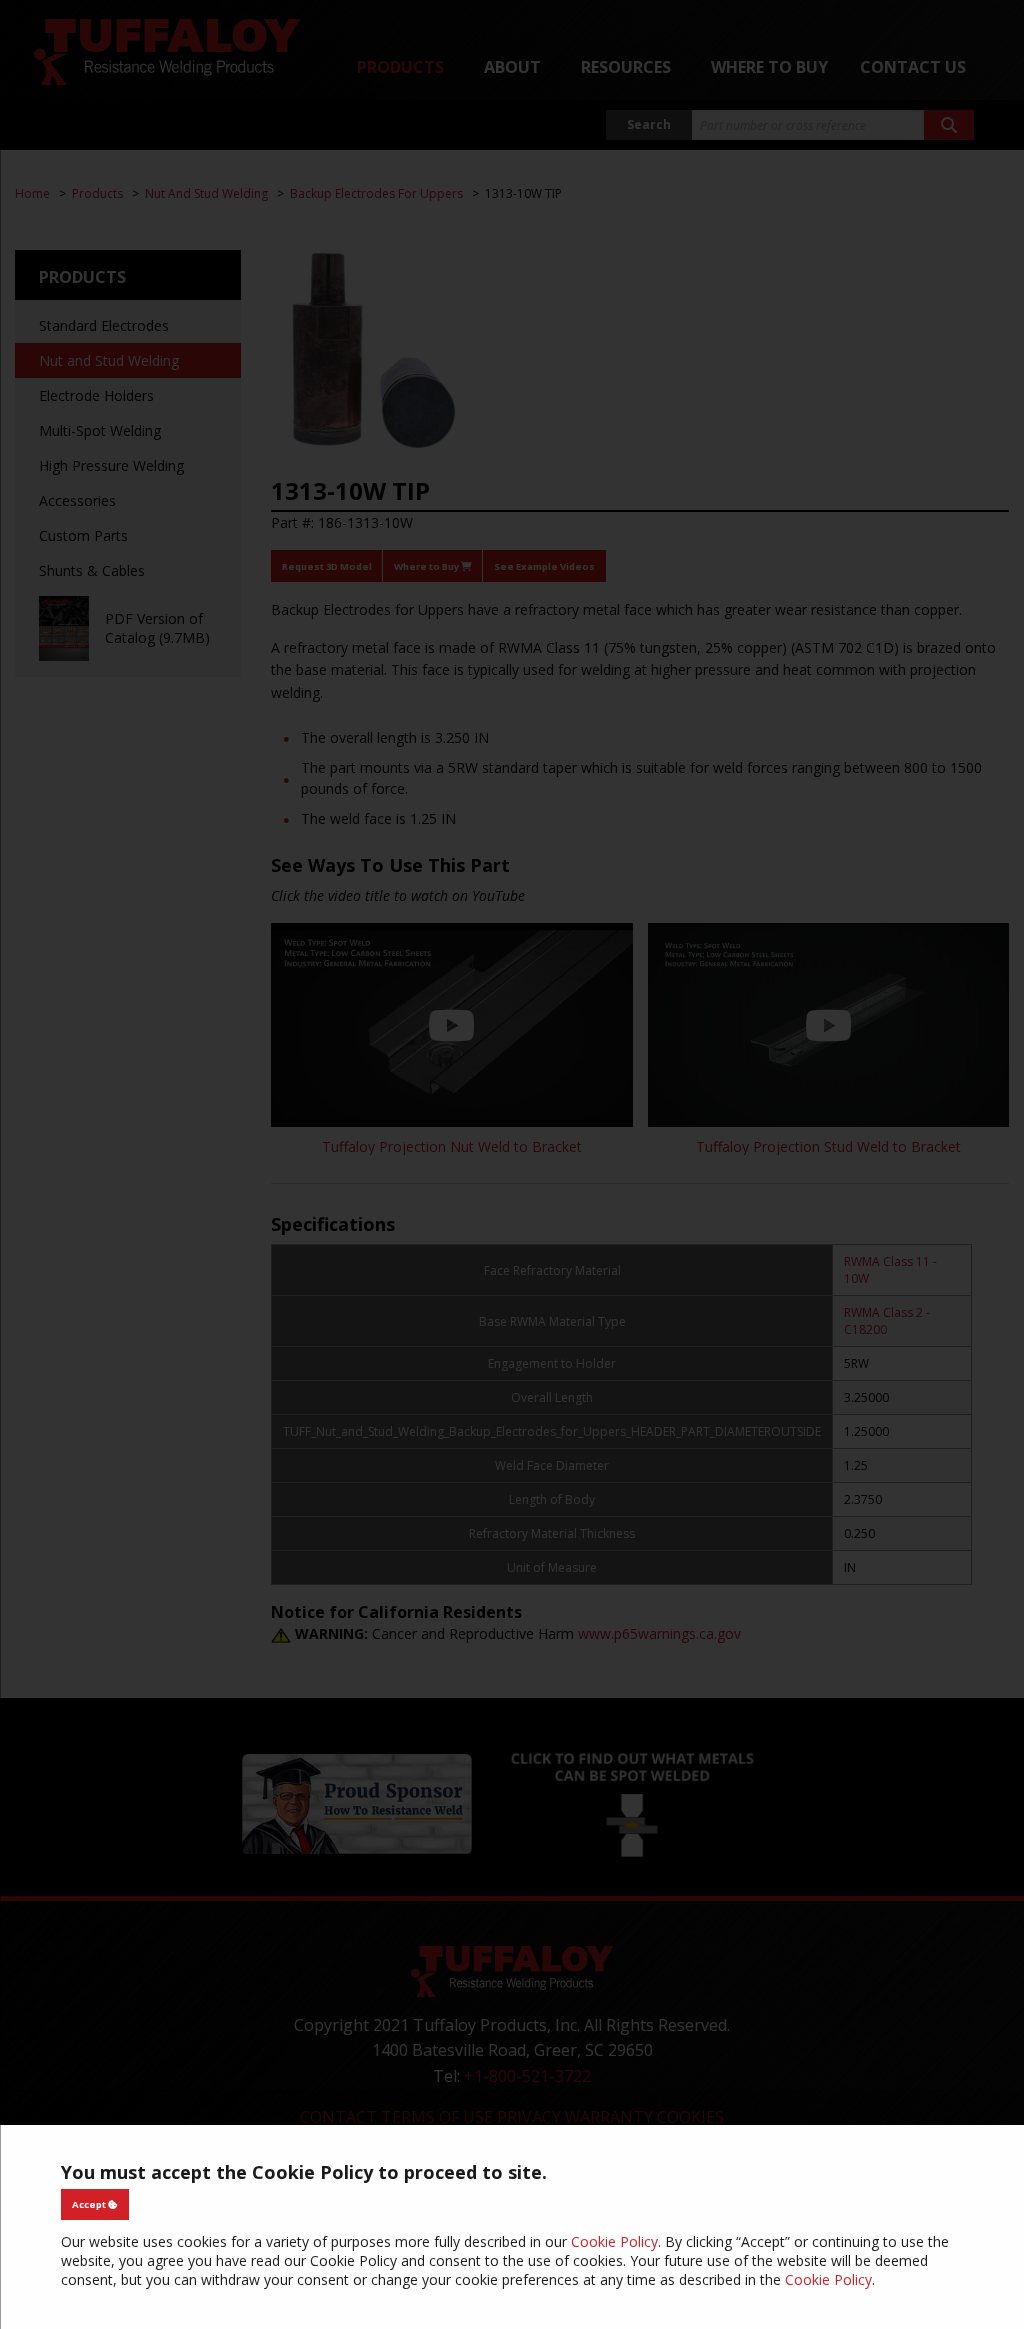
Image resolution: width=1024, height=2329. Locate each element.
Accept (90, 2204)
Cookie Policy (614, 2241)
